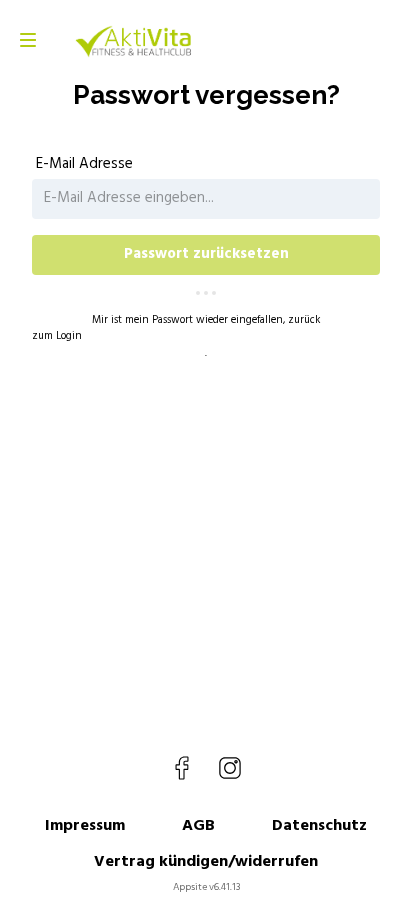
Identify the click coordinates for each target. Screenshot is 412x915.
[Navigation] (28, 40)
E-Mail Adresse (84, 164)
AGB (198, 826)
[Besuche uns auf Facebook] (182, 768)
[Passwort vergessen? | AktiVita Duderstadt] (133, 40)
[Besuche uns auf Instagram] (230, 768)
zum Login (57, 336)
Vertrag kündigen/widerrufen (206, 862)
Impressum (85, 826)
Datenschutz (319, 826)
